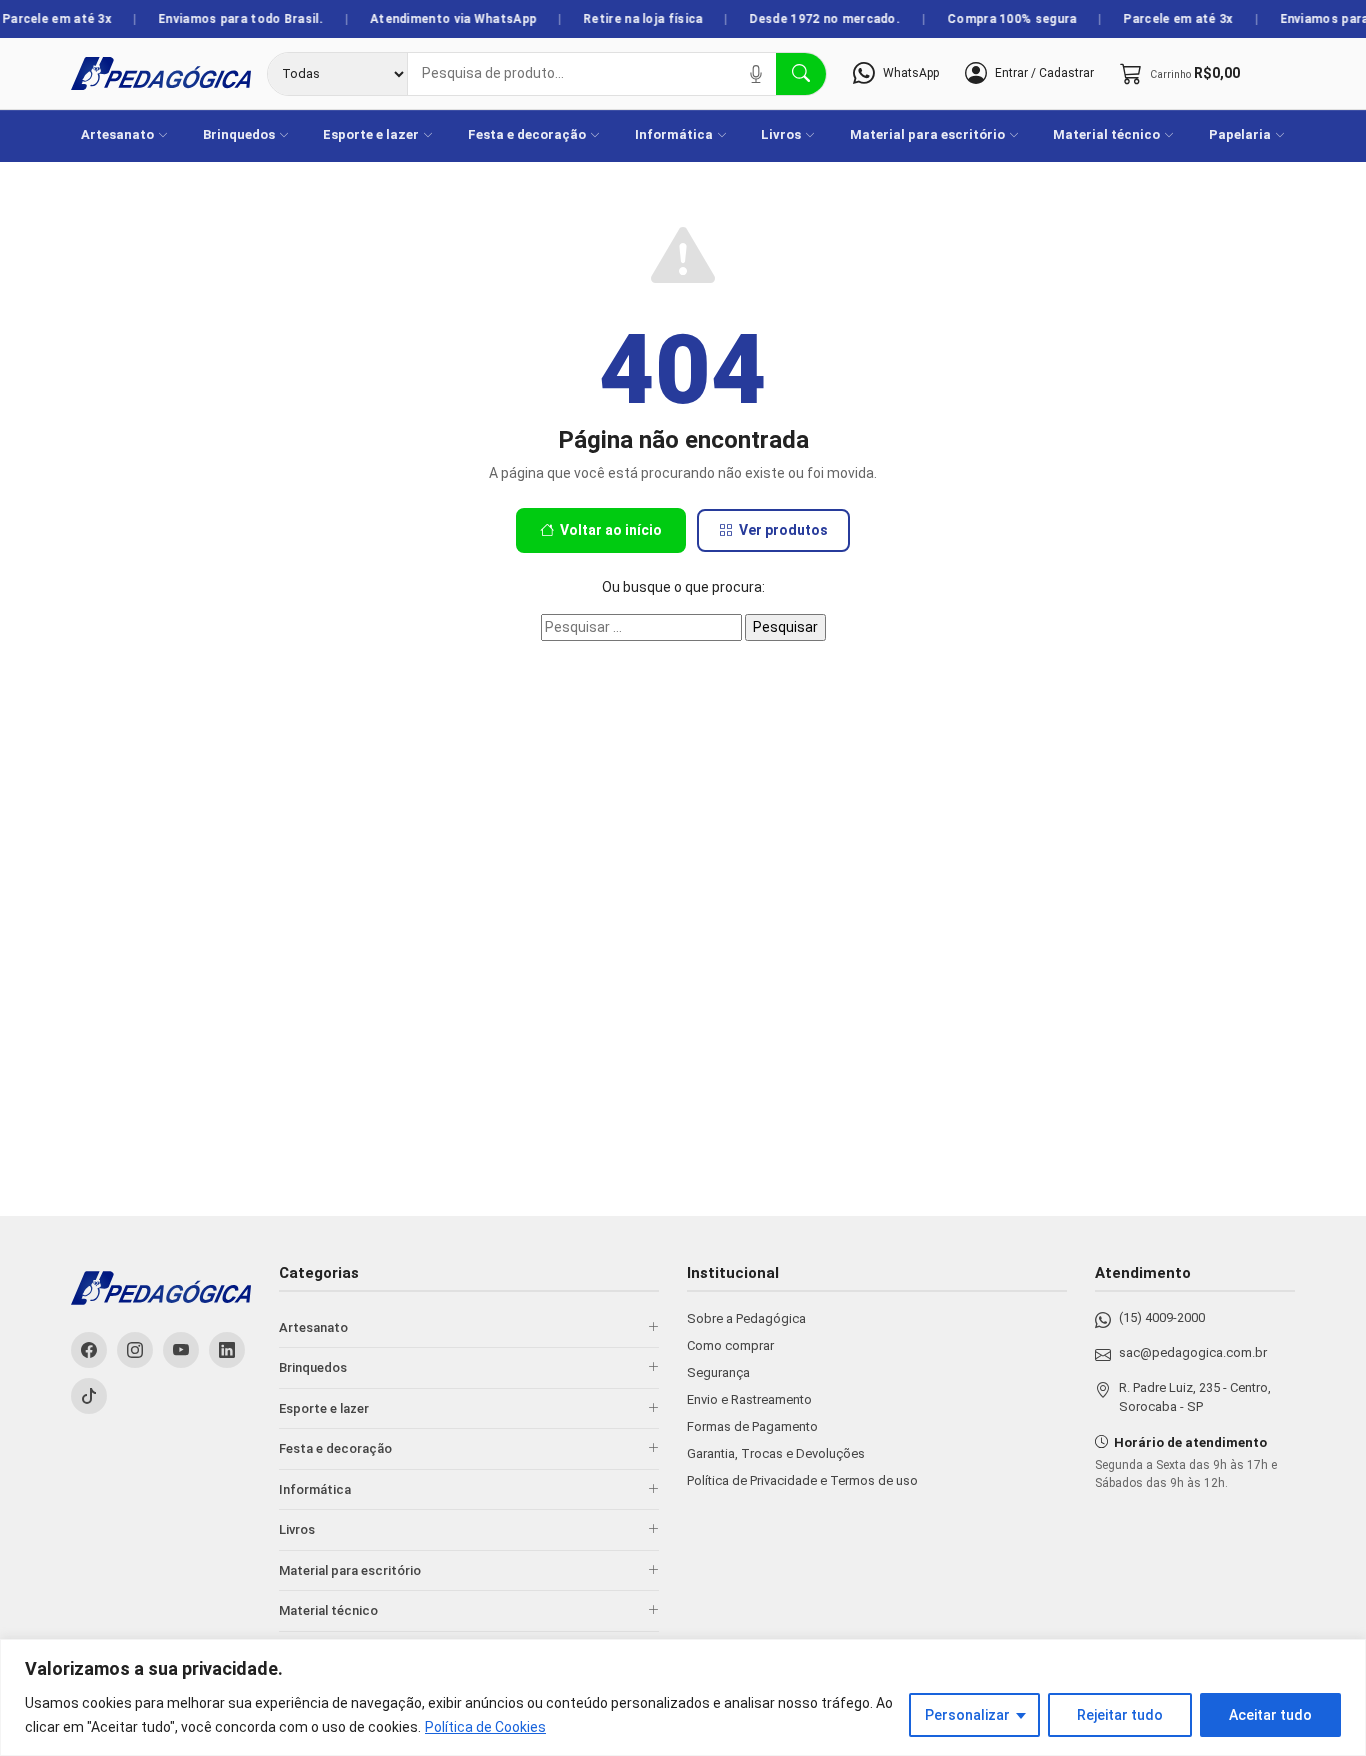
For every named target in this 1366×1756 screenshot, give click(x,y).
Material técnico (1106, 134)
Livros (781, 134)
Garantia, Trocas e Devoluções (776, 1453)
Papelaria (1240, 134)
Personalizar (967, 1715)
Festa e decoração (527, 134)
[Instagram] (135, 1350)
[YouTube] (181, 1350)
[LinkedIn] (227, 1350)
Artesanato (117, 134)
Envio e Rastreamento (749, 1399)
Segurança (718, 1372)
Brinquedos (239, 134)
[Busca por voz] (756, 74)
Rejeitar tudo (1120, 1715)
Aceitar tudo (1270, 1715)
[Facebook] (89, 1350)
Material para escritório (927, 134)
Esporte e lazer (371, 134)
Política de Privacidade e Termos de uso (802, 1480)
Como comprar (730, 1345)
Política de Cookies (485, 1727)
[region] (683, 1697)
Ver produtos (783, 530)
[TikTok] (89, 1396)
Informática (674, 134)
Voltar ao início (611, 530)
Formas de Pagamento (752, 1426)
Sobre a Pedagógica (746, 1318)
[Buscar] (801, 74)
